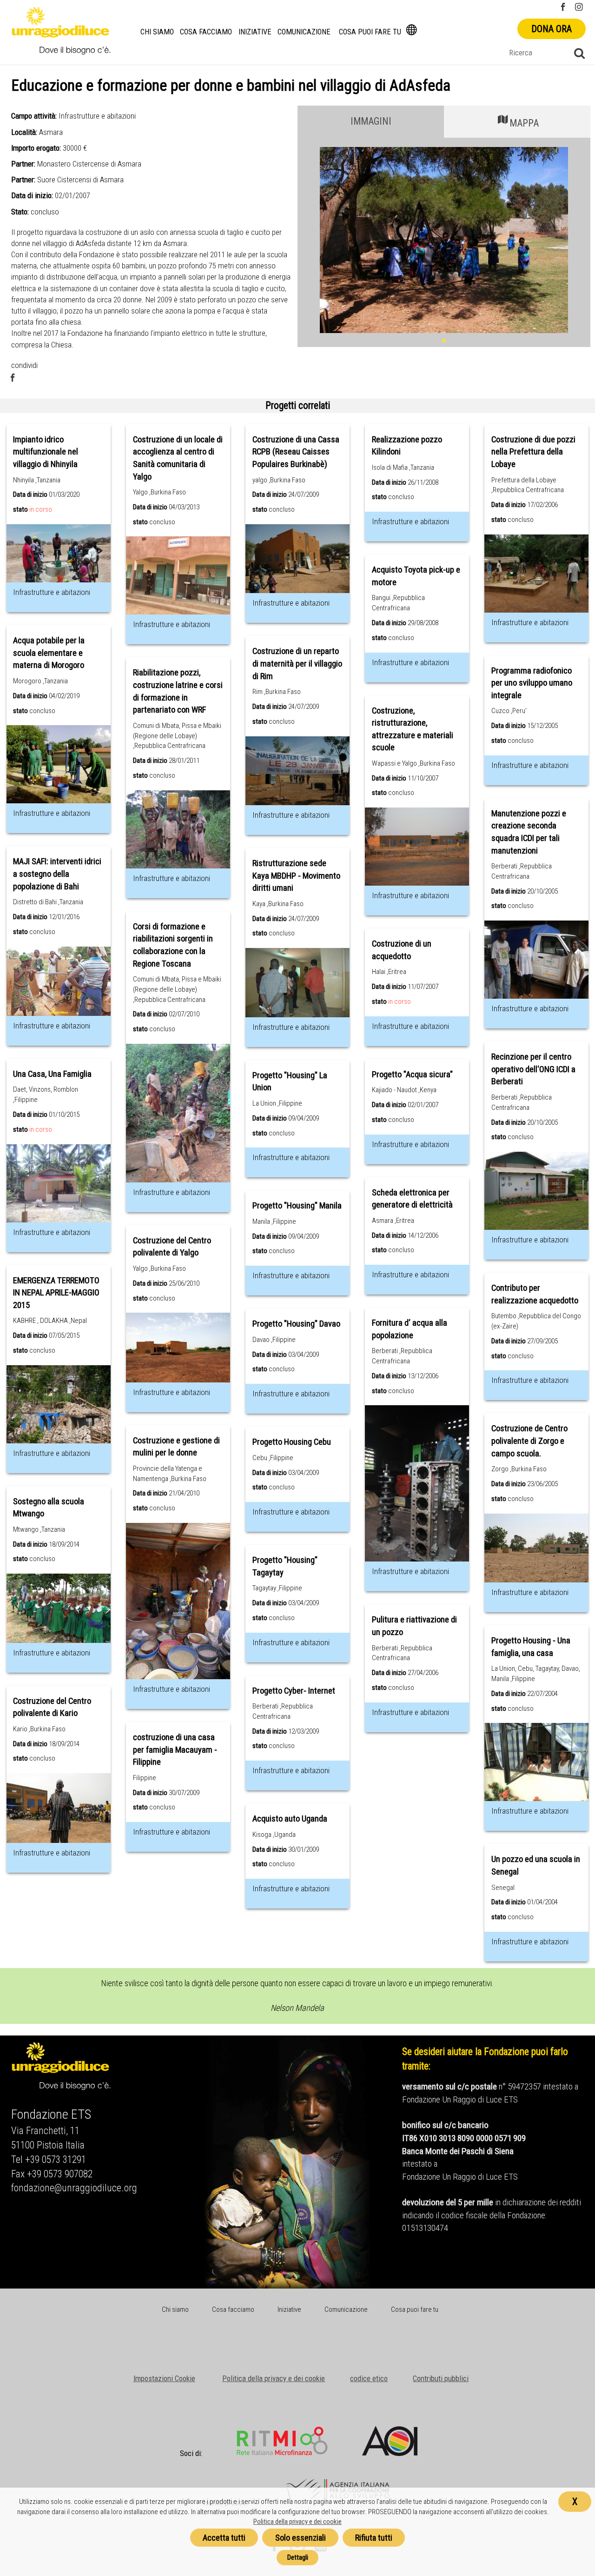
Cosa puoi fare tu (370, 32)
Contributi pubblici (441, 2378)
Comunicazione (304, 32)
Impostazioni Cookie (164, 2378)
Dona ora (552, 29)
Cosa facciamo (206, 32)
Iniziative (255, 32)
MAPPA (524, 123)
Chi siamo (157, 32)
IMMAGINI (371, 121)
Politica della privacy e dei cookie (274, 2378)
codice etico (369, 2378)
